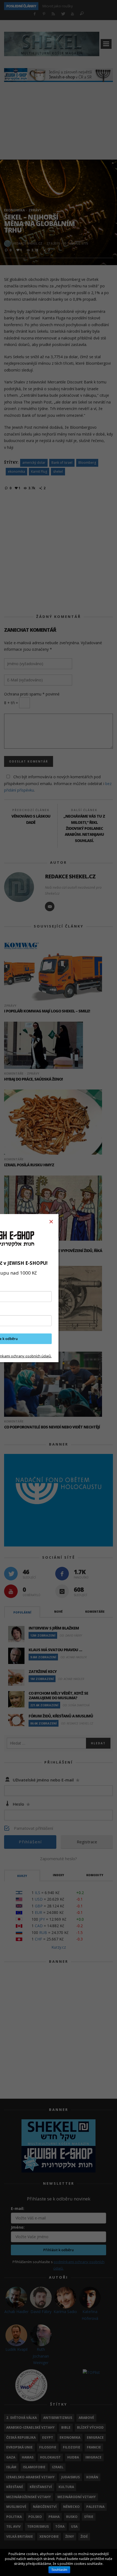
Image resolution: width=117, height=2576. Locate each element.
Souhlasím (59, 2570)
